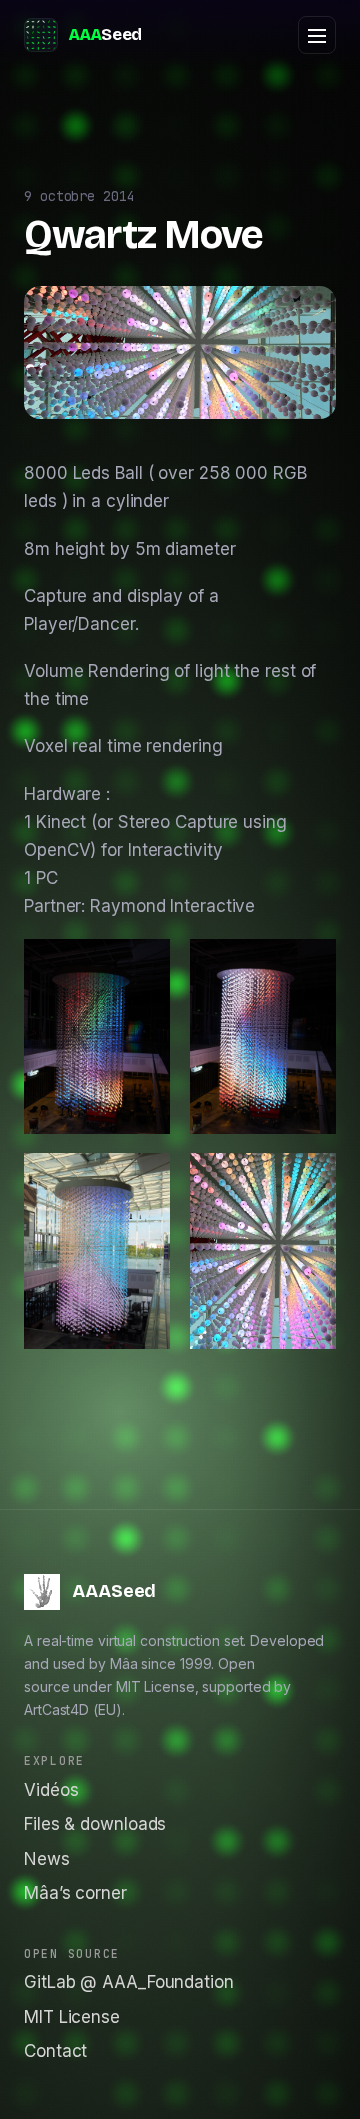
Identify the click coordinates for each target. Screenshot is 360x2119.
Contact (55, 2051)
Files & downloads (95, 1824)
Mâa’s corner (75, 1893)
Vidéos (51, 1790)
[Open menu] (317, 35)
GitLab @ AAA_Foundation (129, 1982)
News (47, 1859)
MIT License (72, 2017)
